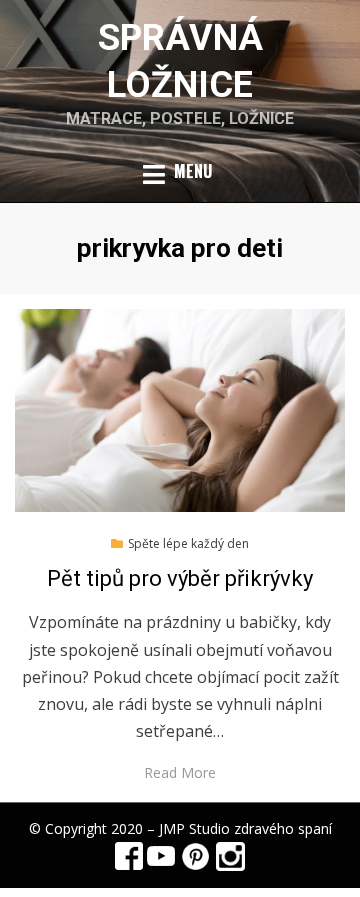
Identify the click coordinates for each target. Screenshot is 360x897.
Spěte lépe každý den (188, 543)
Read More (180, 772)
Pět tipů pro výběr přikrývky (180, 578)
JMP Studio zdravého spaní (245, 828)
